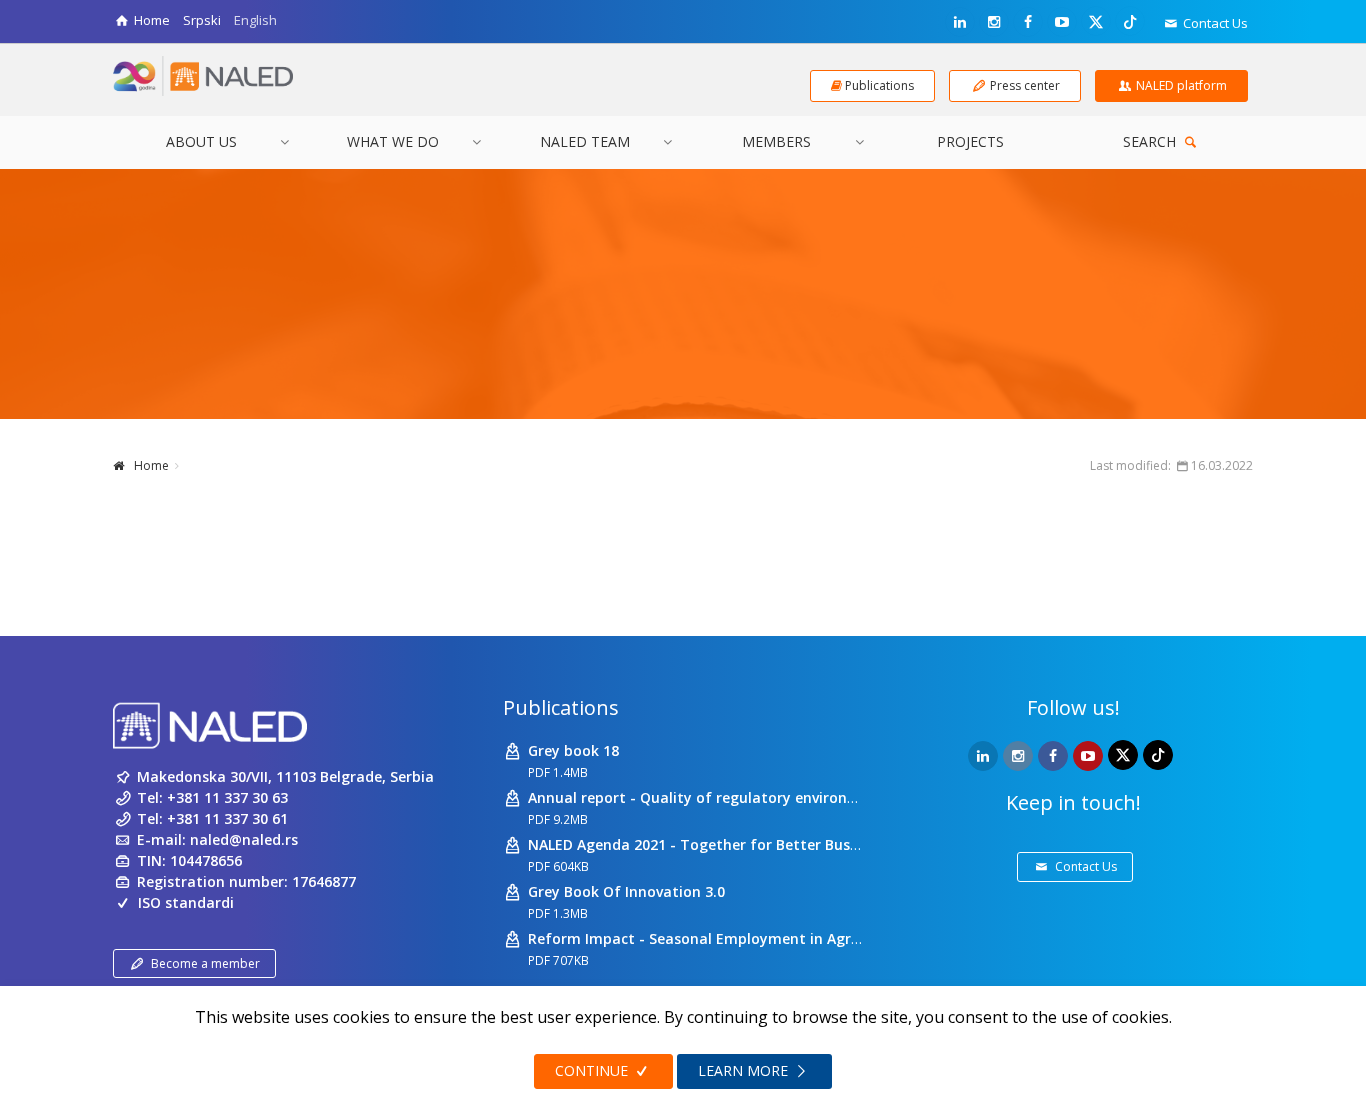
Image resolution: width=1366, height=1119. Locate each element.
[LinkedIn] (960, 22)
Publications (561, 707)
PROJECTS (970, 141)
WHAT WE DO (393, 141)
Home (151, 465)
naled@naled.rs (244, 839)
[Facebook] (1028, 22)
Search (1151, 141)
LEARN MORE (745, 1070)
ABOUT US (201, 141)
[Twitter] (1096, 21)
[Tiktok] (1130, 21)
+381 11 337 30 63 (227, 797)
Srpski (202, 20)
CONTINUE (593, 1070)
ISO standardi (186, 902)
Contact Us (1214, 23)
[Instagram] (994, 22)
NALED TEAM (585, 141)
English (255, 20)
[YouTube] (1062, 22)
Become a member (205, 963)
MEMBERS (776, 141)
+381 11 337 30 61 (227, 818)
